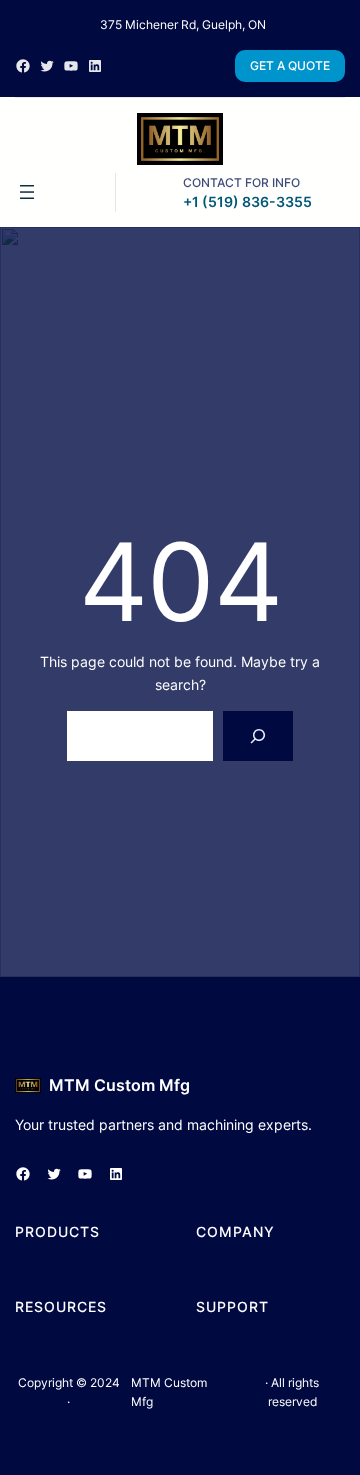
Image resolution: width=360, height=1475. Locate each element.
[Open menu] (27, 192)
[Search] (258, 735)
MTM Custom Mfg (119, 1085)
